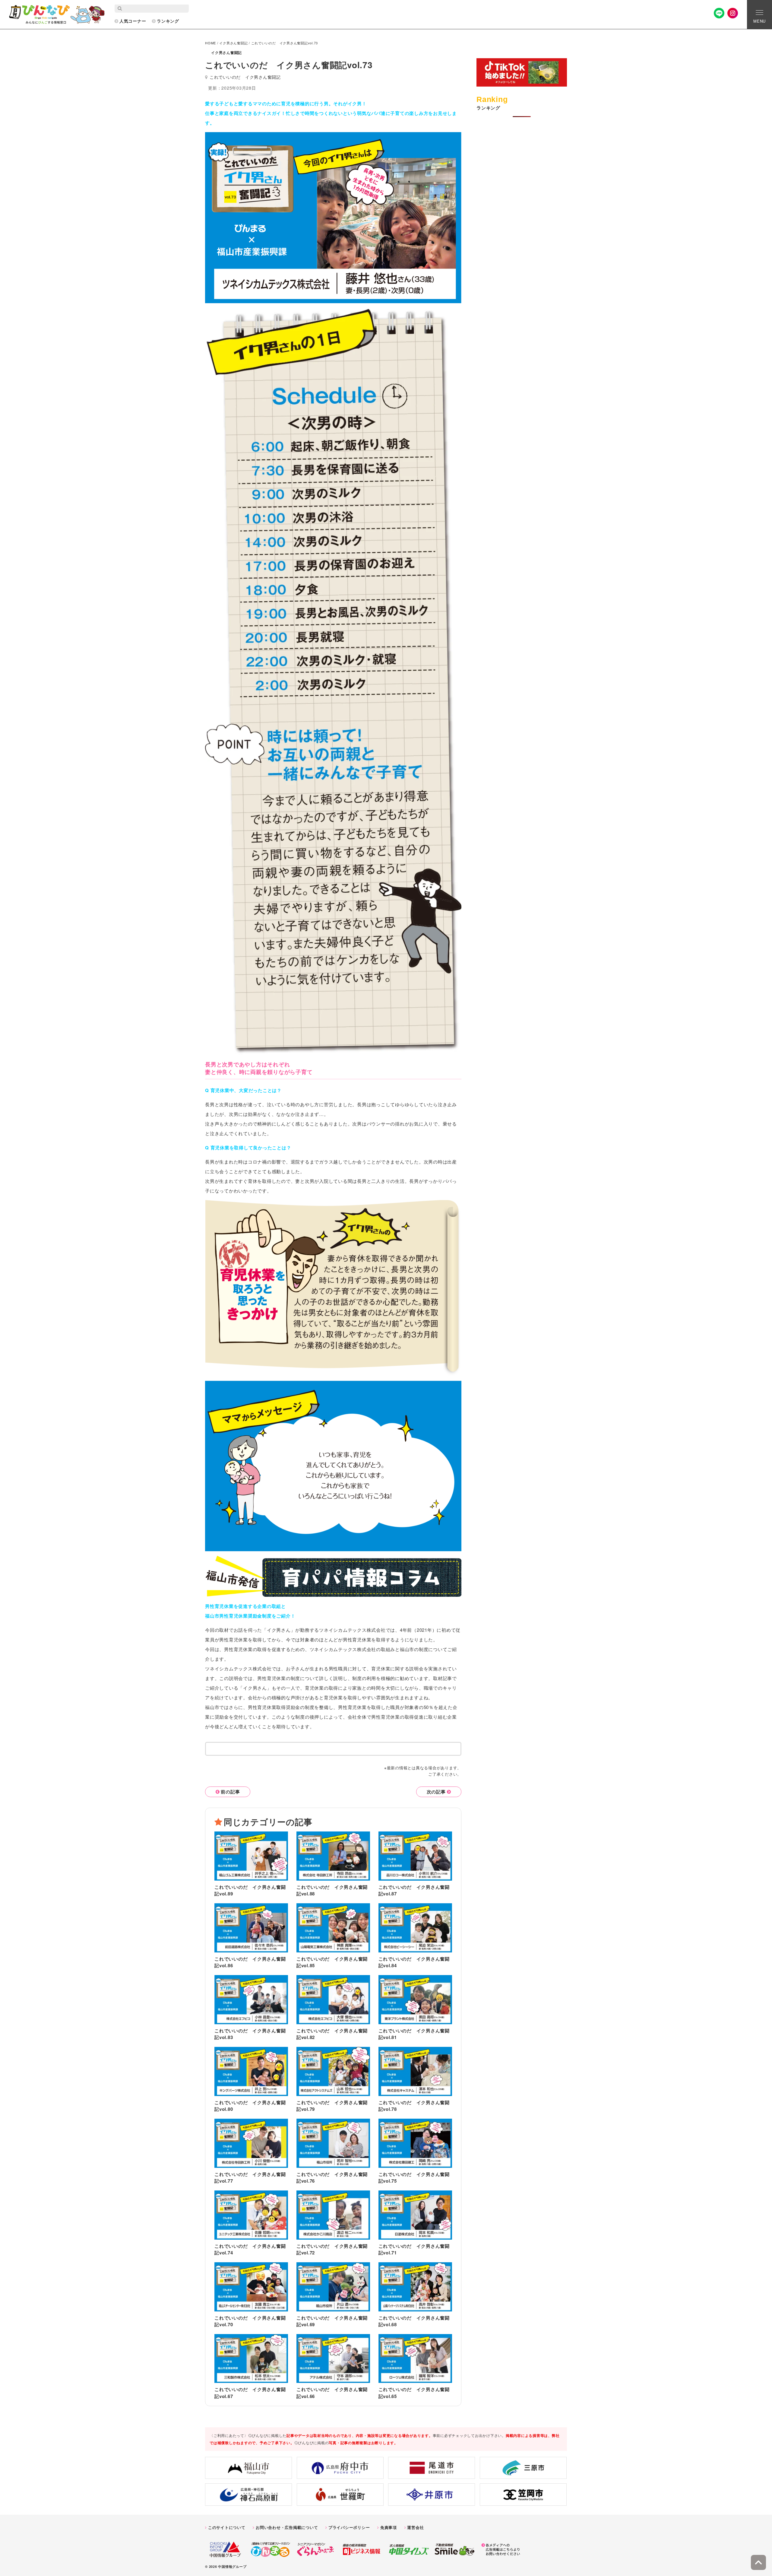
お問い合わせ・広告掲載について (287, 2527)
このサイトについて (227, 2527)
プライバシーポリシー (349, 2527)
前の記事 (230, 1792)
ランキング (168, 21)
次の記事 (436, 1792)
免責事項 (389, 2527)
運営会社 (415, 2527)
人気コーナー (133, 21)
